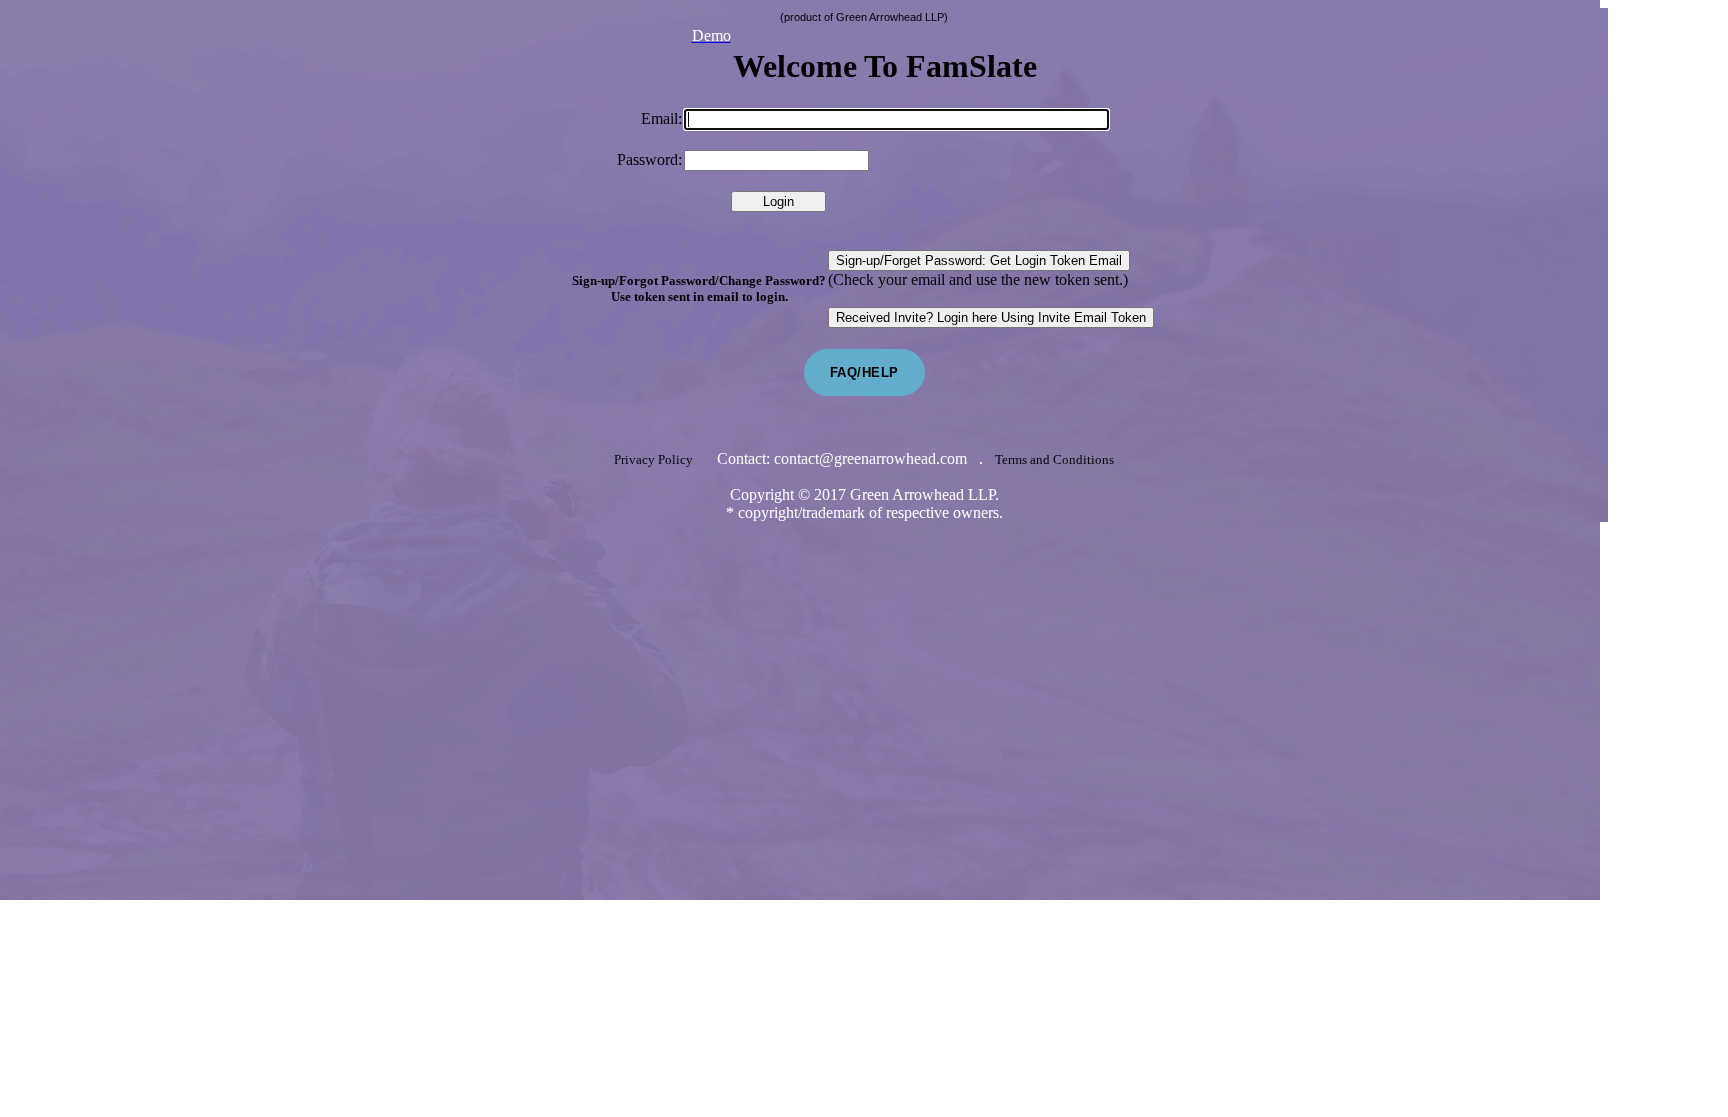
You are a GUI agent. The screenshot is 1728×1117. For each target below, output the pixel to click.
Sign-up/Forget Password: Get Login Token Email (979, 260)
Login (778, 201)
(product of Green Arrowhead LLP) (864, 17)
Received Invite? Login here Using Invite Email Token (991, 317)
